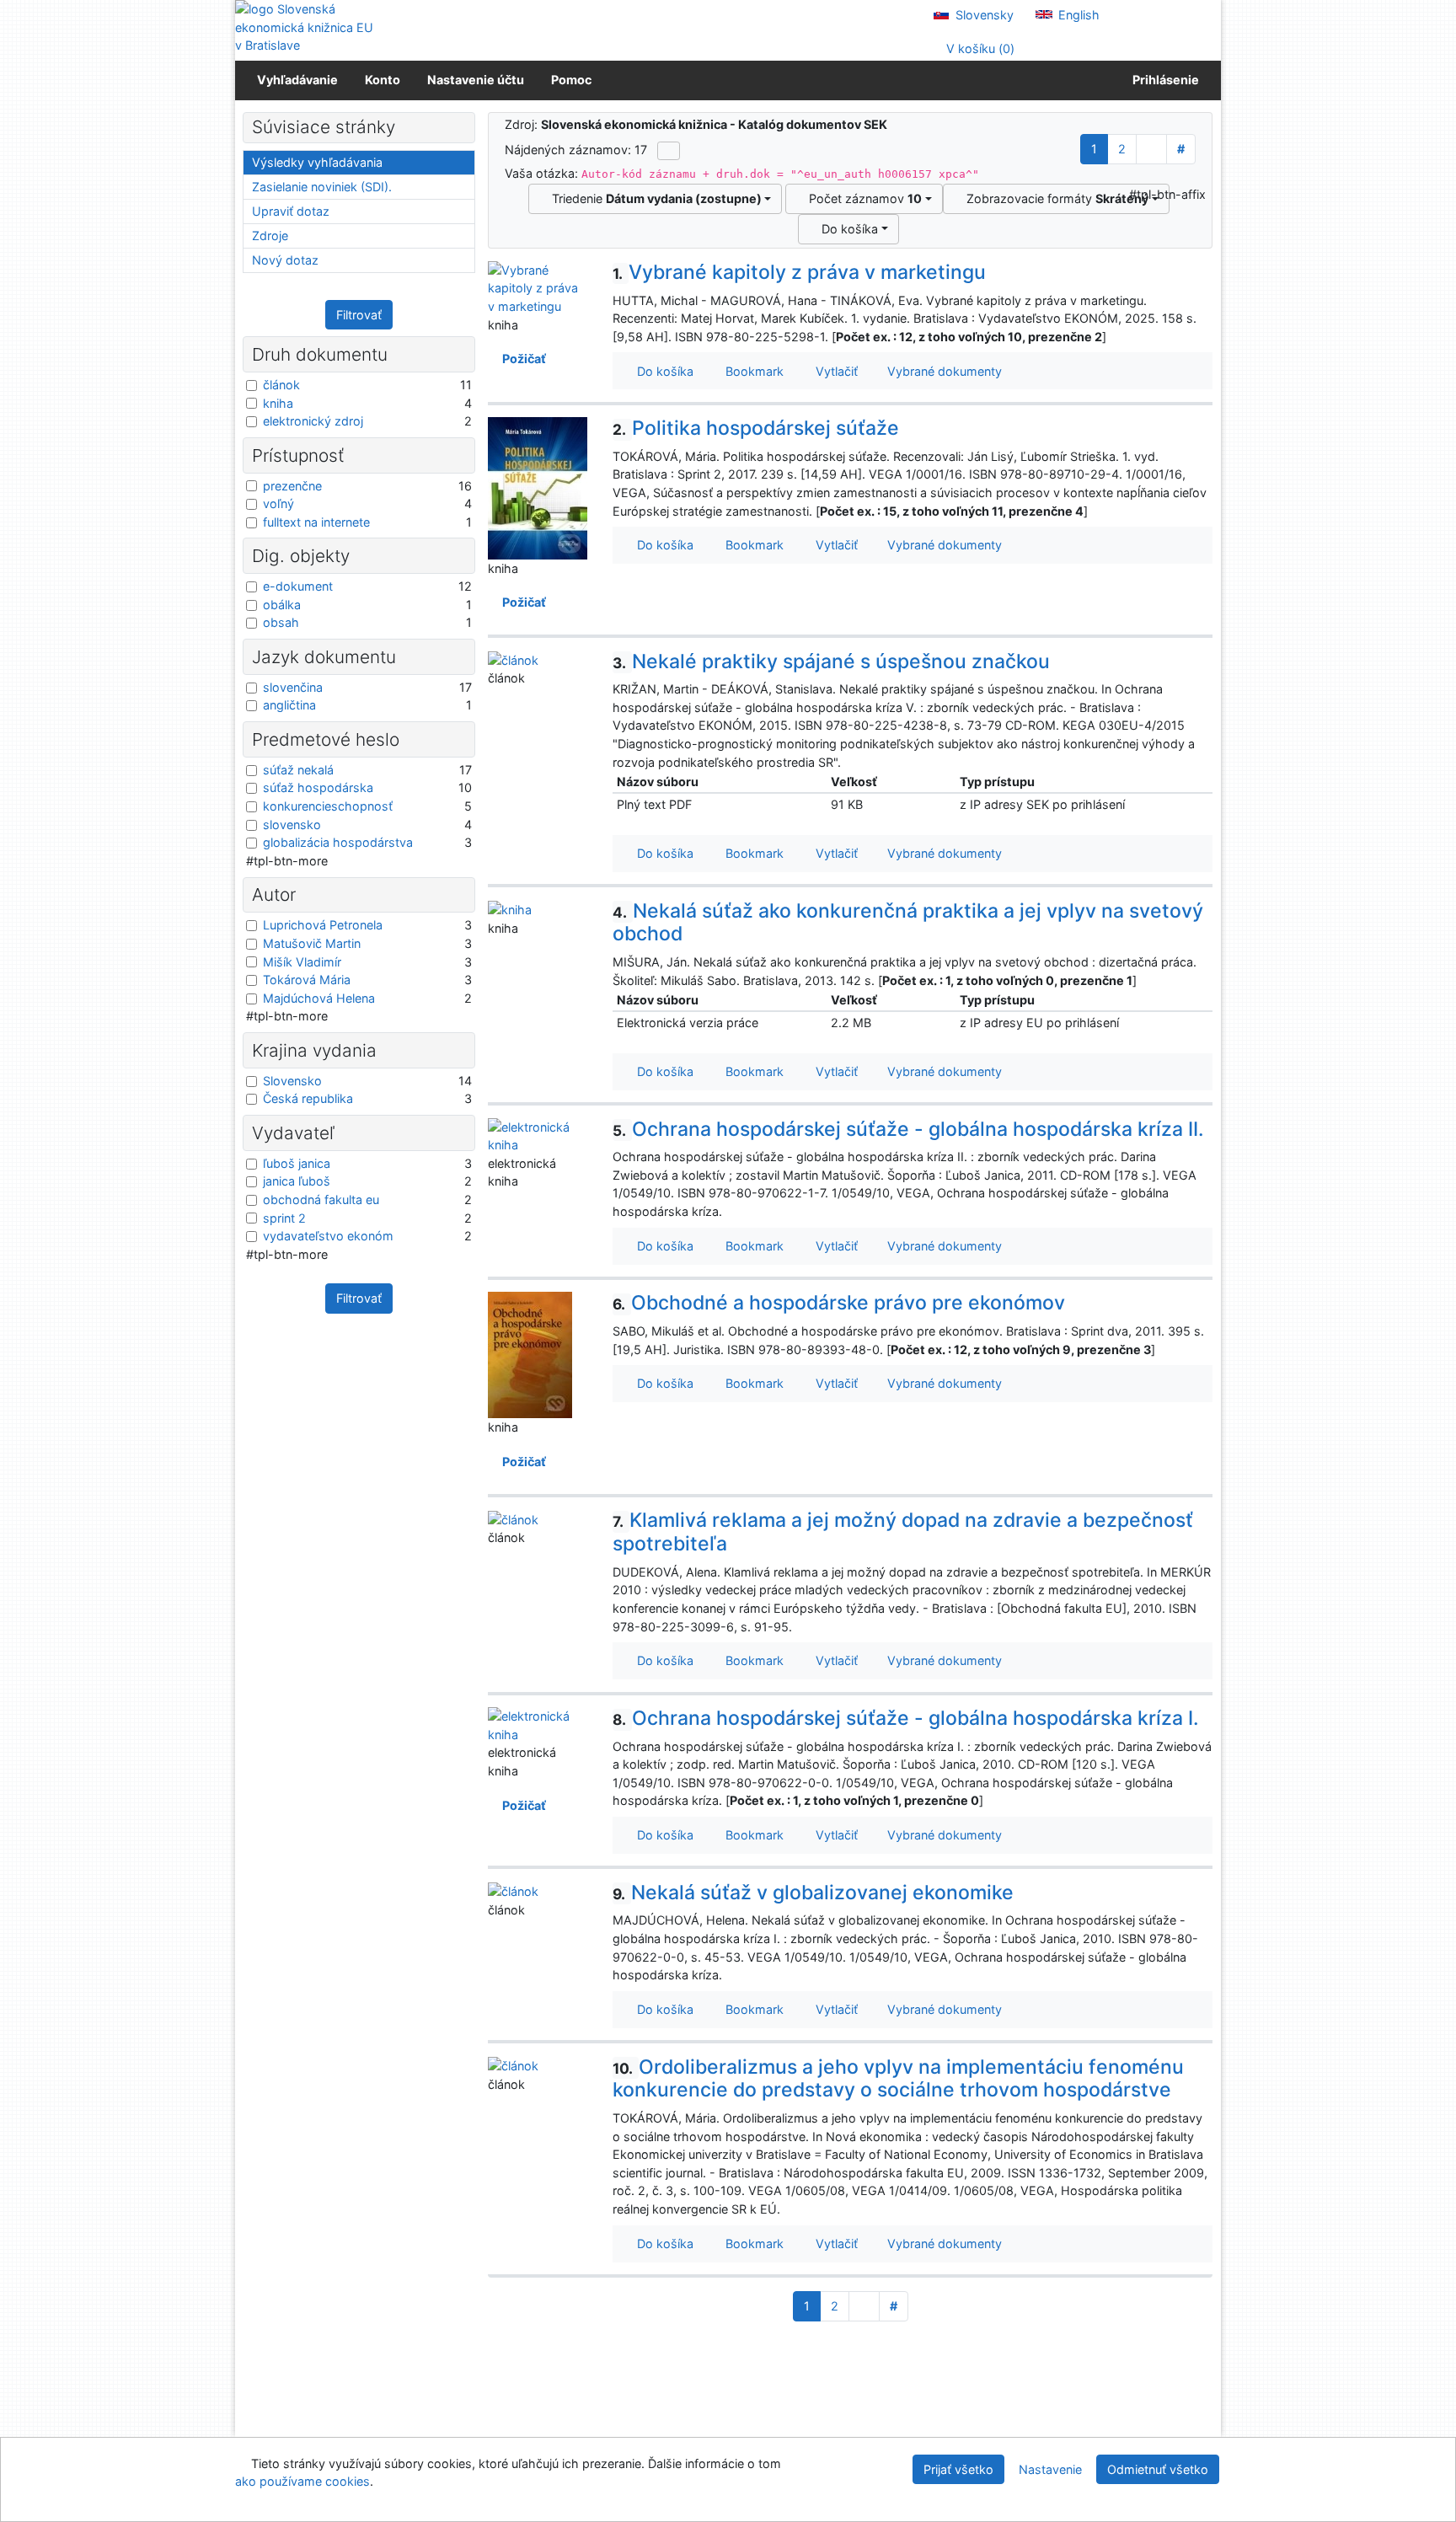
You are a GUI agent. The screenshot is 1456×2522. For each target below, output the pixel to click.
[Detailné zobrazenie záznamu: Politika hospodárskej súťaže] (538, 487)
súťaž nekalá (298, 770)
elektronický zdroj (313, 421)
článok (281, 385)
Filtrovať (359, 315)
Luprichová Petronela (323, 925)
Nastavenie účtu (476, 80)
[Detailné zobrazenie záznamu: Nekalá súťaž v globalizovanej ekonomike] (513, 1890)
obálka (282, 605)
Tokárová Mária (307, 980)
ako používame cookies (302, 2481)
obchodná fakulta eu (321, 1199)
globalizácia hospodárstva (338, 842)
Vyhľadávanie (297, 80)
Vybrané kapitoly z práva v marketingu (799, 272)
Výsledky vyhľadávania (317, 162)
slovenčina (293, 687)
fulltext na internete (316, 522)
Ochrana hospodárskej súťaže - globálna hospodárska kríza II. (908, 1129)
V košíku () (979, 48)
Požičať (522, 359)
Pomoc (571, 80)
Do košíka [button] (662, 371)
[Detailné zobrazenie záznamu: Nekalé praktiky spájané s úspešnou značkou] (513, 659)
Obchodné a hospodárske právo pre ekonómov (839, 1303)
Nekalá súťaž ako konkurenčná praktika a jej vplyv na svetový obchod (908, 923)
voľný (278, 503)
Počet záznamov (862, 198)
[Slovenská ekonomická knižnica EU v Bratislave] (307, 27)
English (1077, 15)
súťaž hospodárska (318, 787)
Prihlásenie (1163, 80)
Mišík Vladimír (302, 962)
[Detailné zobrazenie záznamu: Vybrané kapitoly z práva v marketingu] (538, 287)
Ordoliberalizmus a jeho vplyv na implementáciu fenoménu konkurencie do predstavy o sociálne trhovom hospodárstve (898, 2079)
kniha (278, 403)
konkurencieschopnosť (328, 806)
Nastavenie (1050, 2469)
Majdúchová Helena (319, 998)
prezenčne (292, 486)
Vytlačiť (833, 371)
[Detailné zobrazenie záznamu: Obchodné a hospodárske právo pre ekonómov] (530, 1354)
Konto (383, 80)
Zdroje (270, 236)
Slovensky (983, 15)
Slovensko (292, 1081)
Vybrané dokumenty (943, 371)
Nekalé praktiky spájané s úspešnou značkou (831, 661)
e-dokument (298, 586)
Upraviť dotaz (291, 211)
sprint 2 (284, 1218)
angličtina (289, 705)
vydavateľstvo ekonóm (328, 1236)
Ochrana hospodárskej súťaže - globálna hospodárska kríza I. (906, 1718)
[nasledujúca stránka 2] (1151, 149)
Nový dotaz (285, 260)
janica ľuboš (297, 1181)
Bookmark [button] (751, 371)
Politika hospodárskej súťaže (756, 428)
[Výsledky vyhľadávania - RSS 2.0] (669, 151)
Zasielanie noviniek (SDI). (322, 187)
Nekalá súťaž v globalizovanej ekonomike (813, 1893)
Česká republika (308, 1098)
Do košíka (846, 229)
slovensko (292, 825)
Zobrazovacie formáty (1054, 198)
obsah (281, 622)
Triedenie (653, 198)
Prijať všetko (958, 2469)
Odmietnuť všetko (1158, 2469)
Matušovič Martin (312, 943)
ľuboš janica (297, 1163)
